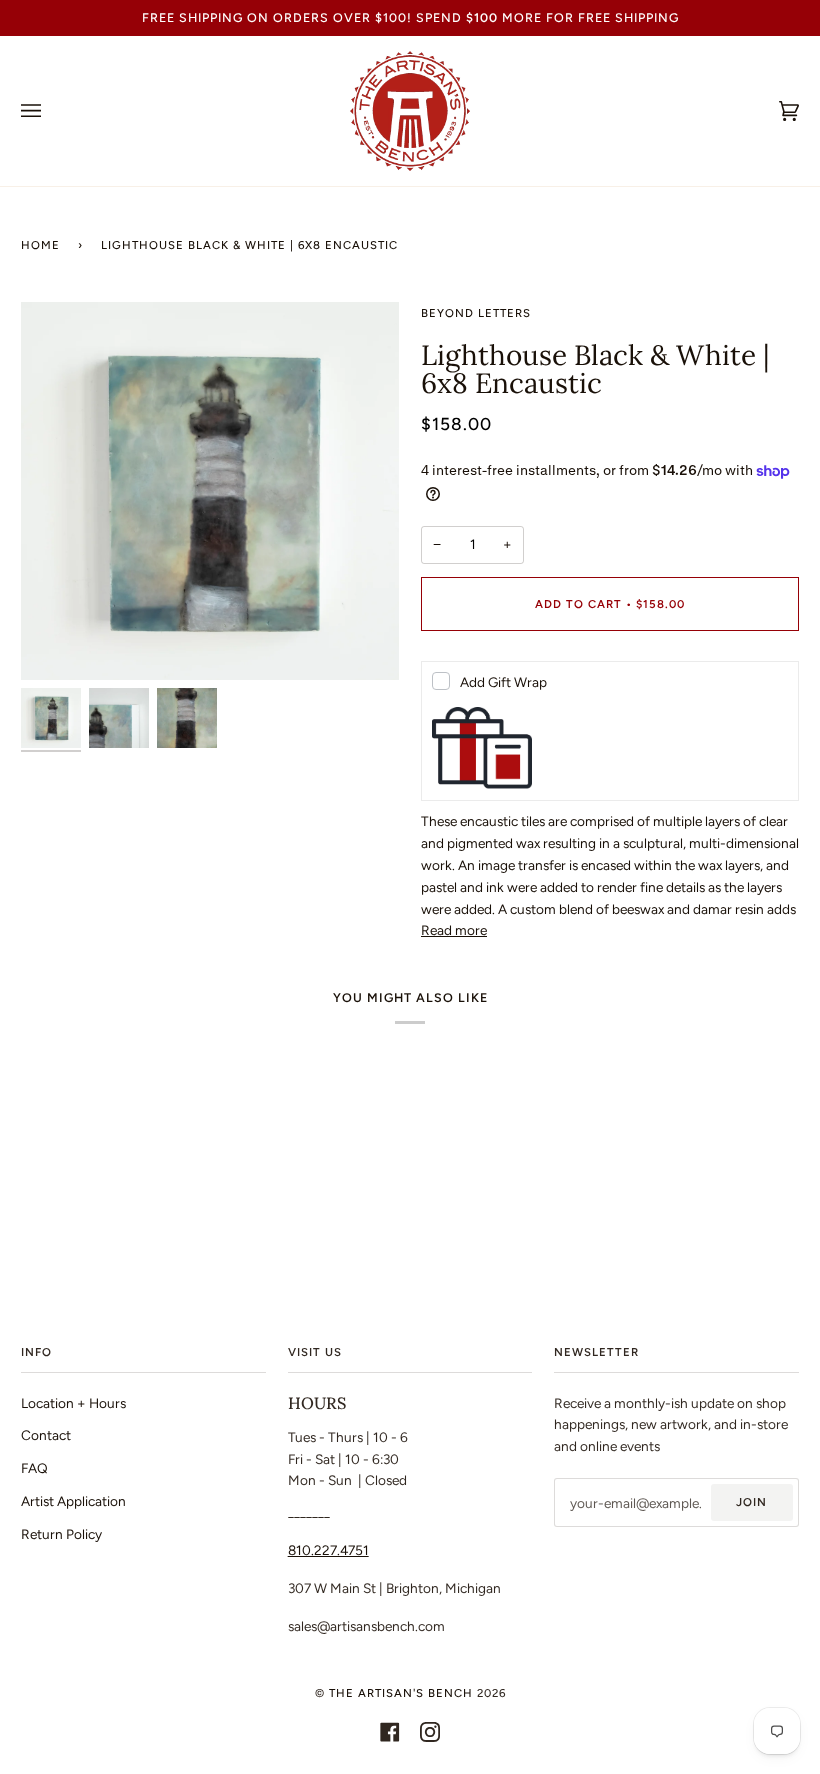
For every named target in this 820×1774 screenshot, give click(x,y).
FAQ (34, 1468)
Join (751, 1502)
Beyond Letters (476, 313)
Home (40, 245)
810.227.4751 (328, 1550)
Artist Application (73, 1501)
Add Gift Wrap (503, 682)
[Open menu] (51, 111)
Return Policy (61, 1534)
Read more (454, 930)
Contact (46, 1435)
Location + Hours (73, 1403)
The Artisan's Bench (401, 1693)
